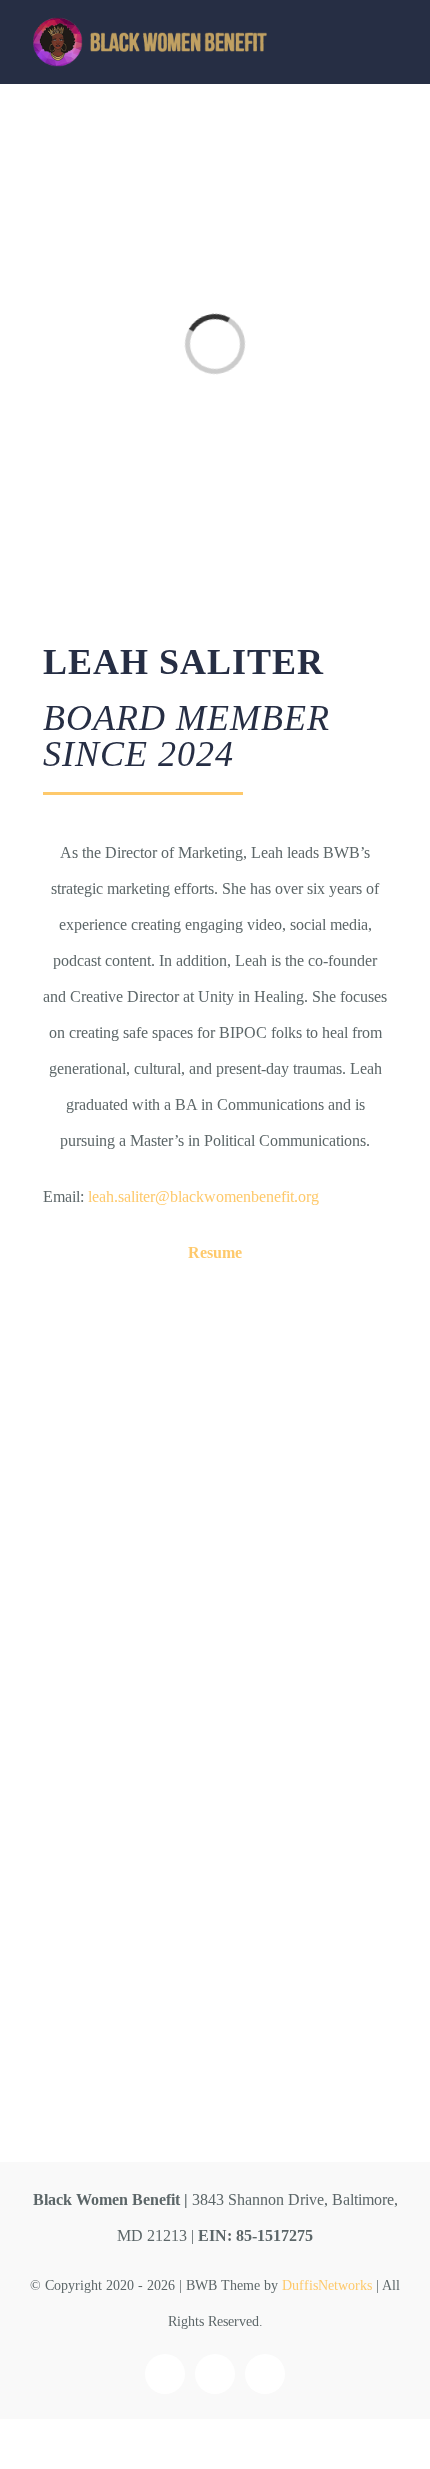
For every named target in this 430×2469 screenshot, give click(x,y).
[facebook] (165, 2374)
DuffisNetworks (327, 2285)
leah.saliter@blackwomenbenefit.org (203, 1196)
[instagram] (215, 2374)
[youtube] (265, 2374)
